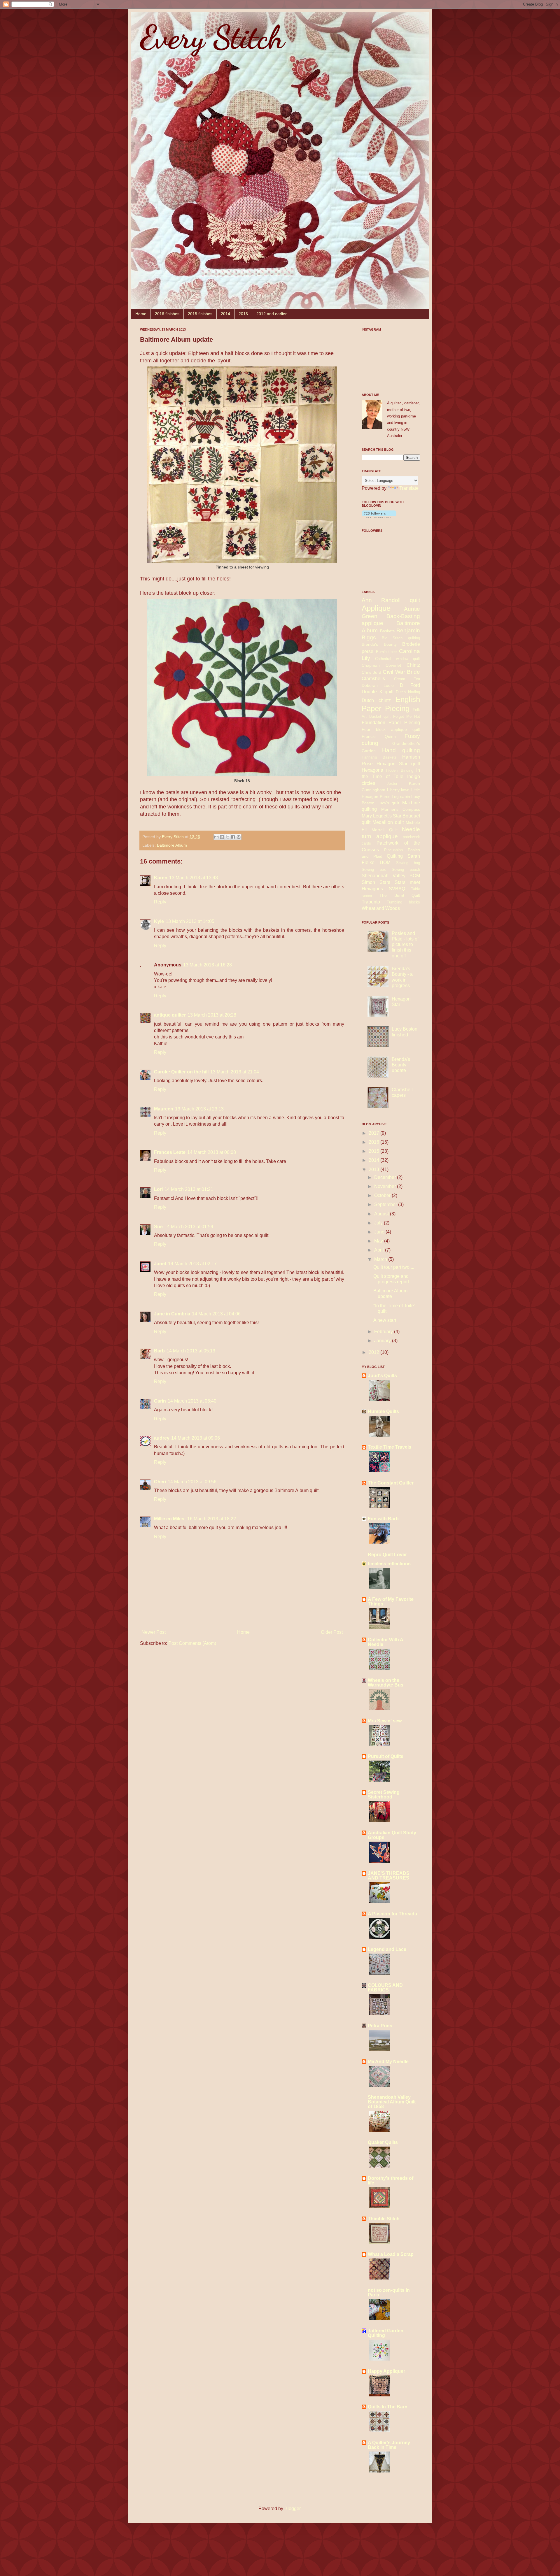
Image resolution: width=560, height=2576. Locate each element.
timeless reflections (389, 1564)
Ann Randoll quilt (391, 600)
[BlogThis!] (222, 837)
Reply (160, 902)
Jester (392, 783)
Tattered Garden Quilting (386, 2333)
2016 (374, 1142)
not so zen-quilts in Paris (389, 2292)
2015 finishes (200, 314)
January (383, 1341)
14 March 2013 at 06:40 (192, 1401)
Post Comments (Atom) (192, 1643)
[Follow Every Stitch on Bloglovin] (379, 517)
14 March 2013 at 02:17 (192, 1264)
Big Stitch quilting (401, 638)
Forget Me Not (407, 716)
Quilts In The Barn (388, 2407)
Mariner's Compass (401, 809)
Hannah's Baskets (379, 757)
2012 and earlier (272, 314)
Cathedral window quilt (398, 659)
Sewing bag (408, 863)
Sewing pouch (406, 870)
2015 (374, 1151)
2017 (374, 1133)
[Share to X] (228, 837)
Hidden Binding (399, 770)
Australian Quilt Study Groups (392, 1835)
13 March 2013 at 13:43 (194, 878)
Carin (160, 1401)
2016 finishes (167, 314)
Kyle (159, 921)
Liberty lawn (398, 790)
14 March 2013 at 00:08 (212, 1152)
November (386, 1186)
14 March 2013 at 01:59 (189, 1227)
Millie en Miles (170, 1519)
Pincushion (393, 850)
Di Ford (410, 685)
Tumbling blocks (403, 902)
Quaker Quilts (383, 2142)
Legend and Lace (387, 1949)
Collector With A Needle (385, 1642)
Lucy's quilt (388, 803)
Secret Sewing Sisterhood (384, 1795)
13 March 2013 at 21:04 (235, 1072)
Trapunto (371, 902)
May (379, 1241)
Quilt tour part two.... (394, 1267)
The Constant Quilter (391, 1483)
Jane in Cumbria (172, 1314)
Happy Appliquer (386, 2371)
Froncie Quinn (379, 736)
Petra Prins (380, 2026)
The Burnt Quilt (400, 895)
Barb (159, 1351)
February (384, 1332)
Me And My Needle (388, 2062)
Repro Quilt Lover (387, 1555)
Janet (160, 1264)
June (380, 1232)
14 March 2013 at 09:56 (192, 1482)
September (386, 1204)
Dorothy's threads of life (391, 2181)
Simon (368, 882)
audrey (162, 1438)
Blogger (292, 2509)
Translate (409, 488)
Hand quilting (401, 750)
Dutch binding (408, 692)
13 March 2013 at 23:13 (199, 1109)
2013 (243, 314)
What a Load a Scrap (391, 2254)
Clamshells (373, 679)
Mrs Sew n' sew (385, 1721)
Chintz (413, 665)
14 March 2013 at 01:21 (189, 1189)
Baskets (387, 631)
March (381, 1259)
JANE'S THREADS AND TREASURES (389, 1876)
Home (141, 314)
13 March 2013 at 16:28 (208, 965)
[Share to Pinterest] (239, 837)
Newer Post (154, 1632)
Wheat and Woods (381, 908)
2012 (374, 1352)
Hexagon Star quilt (398, 764)
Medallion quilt (388, 822)
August (382, 1214)
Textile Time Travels (390, 1447)
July (379, 1223)
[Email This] (216, 837)
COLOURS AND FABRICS (385, 1988)
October (383, 1195)
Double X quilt (378, 692)
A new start (385, 1320)
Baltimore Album (172, 845)
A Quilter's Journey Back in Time (389, 2445)
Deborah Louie (378, 685)
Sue (158, 1227)
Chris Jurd (371, 672)
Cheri (160, 1482)
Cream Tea (407, 679)
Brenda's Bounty (379, 644)
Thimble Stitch (384, 2219)
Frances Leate (170, 1152)
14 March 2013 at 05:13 (191, 1351)
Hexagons (372, 770)
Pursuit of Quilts (386, 1756)
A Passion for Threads (392, 1914)
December (386, 1177)
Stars (385, 882)
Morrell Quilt (384, 830)
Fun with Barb (383, 1519)
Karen (161, 878)
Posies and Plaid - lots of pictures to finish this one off (405, 945)
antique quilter (170, 1015)
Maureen (164, 1109)
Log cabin (401, 796)
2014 (225, 314)
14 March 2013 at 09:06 (196, 1438)
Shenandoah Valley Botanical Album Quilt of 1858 (392, 2102)
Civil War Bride (401, 672)
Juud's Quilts (382, 1376)
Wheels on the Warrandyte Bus (386, 1683)
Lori (158, 1189)
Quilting (395, 856)
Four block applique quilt (391, 729)
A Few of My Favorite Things (391, 1602)
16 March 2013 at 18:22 (212, 1519)
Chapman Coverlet (381, 665)
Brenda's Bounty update (401, 1065)
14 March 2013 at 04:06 (216, 1314)
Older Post (332, 1632)
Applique (376, 608)
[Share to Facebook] (233, 837)
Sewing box (374, 870)
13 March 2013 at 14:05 (190, 921)
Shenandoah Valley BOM (391, 876)
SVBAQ (397, 889)
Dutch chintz (376, 700)
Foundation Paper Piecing (391, 723)
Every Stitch (212, 37)
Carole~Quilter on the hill (181, 1072)
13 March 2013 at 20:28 (212, 1015)
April (380, 1250)
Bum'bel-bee (386, 652)
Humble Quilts (383, 1411)
